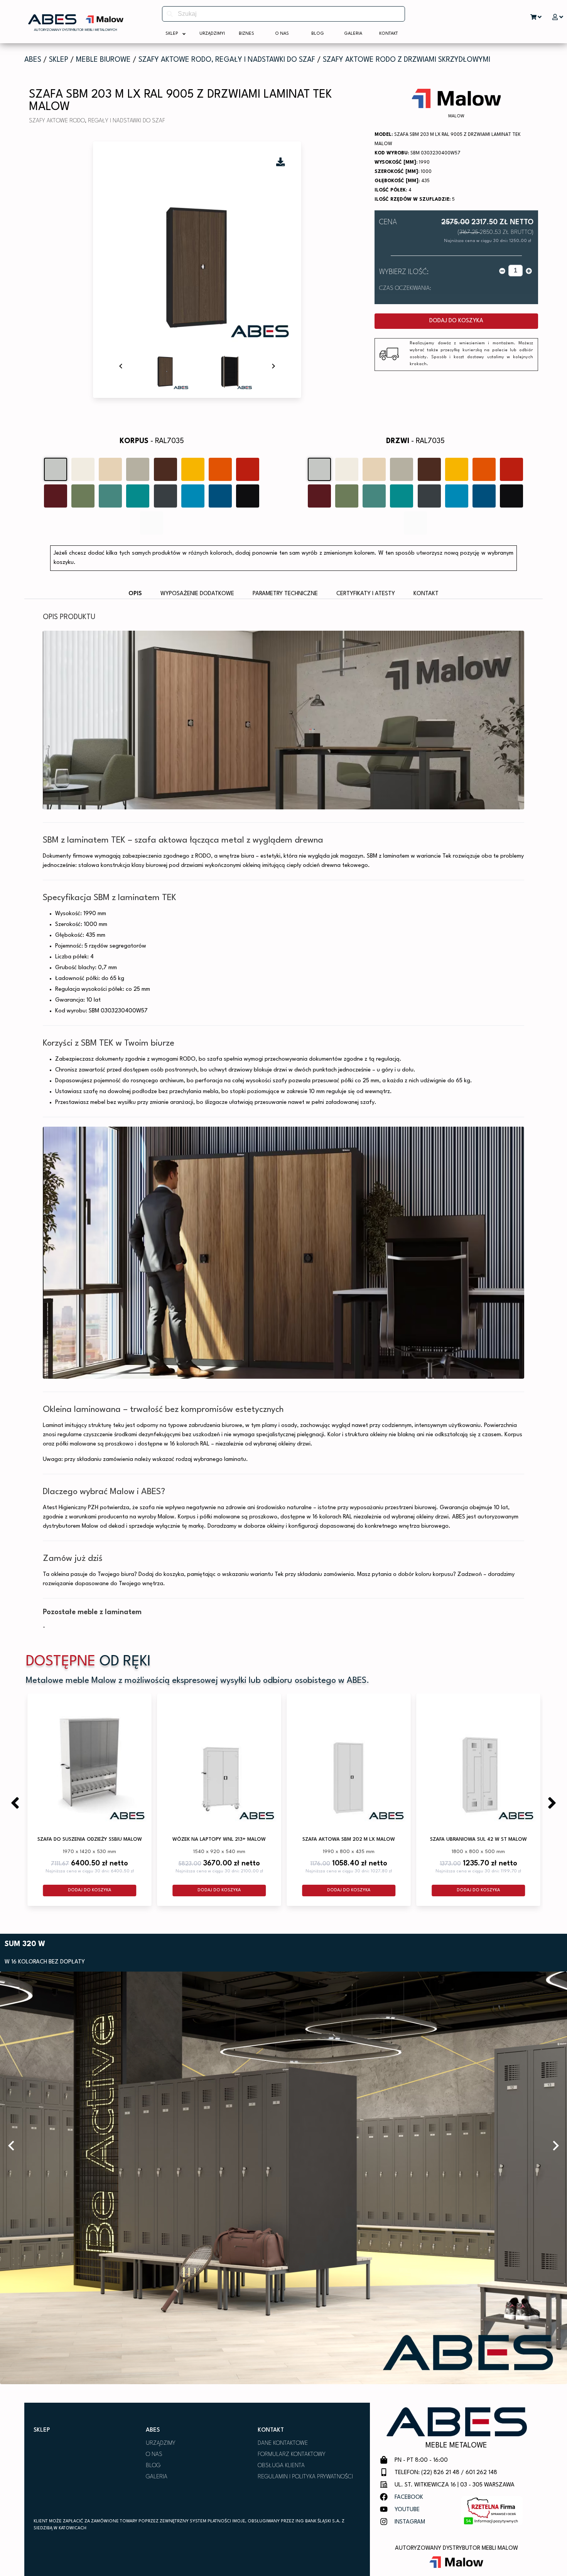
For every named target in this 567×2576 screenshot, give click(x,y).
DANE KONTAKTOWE (283, 2443)
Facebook (409, 2497)
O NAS (154, 2455)
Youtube (407, 2510)
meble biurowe (103, 60)
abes (33, 60)
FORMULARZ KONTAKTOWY (292, 2455)
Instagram (410, 2522)
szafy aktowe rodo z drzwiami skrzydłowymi (407, 60)
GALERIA (157, 2477)
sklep (59, 60)
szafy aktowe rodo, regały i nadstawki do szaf (227, 60)
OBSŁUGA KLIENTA (281, 2466)
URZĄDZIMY (161, 2443)
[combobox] (283, 14)
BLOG (153, 2466)
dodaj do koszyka (456, 321)
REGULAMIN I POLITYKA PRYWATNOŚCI (305, 2477)
